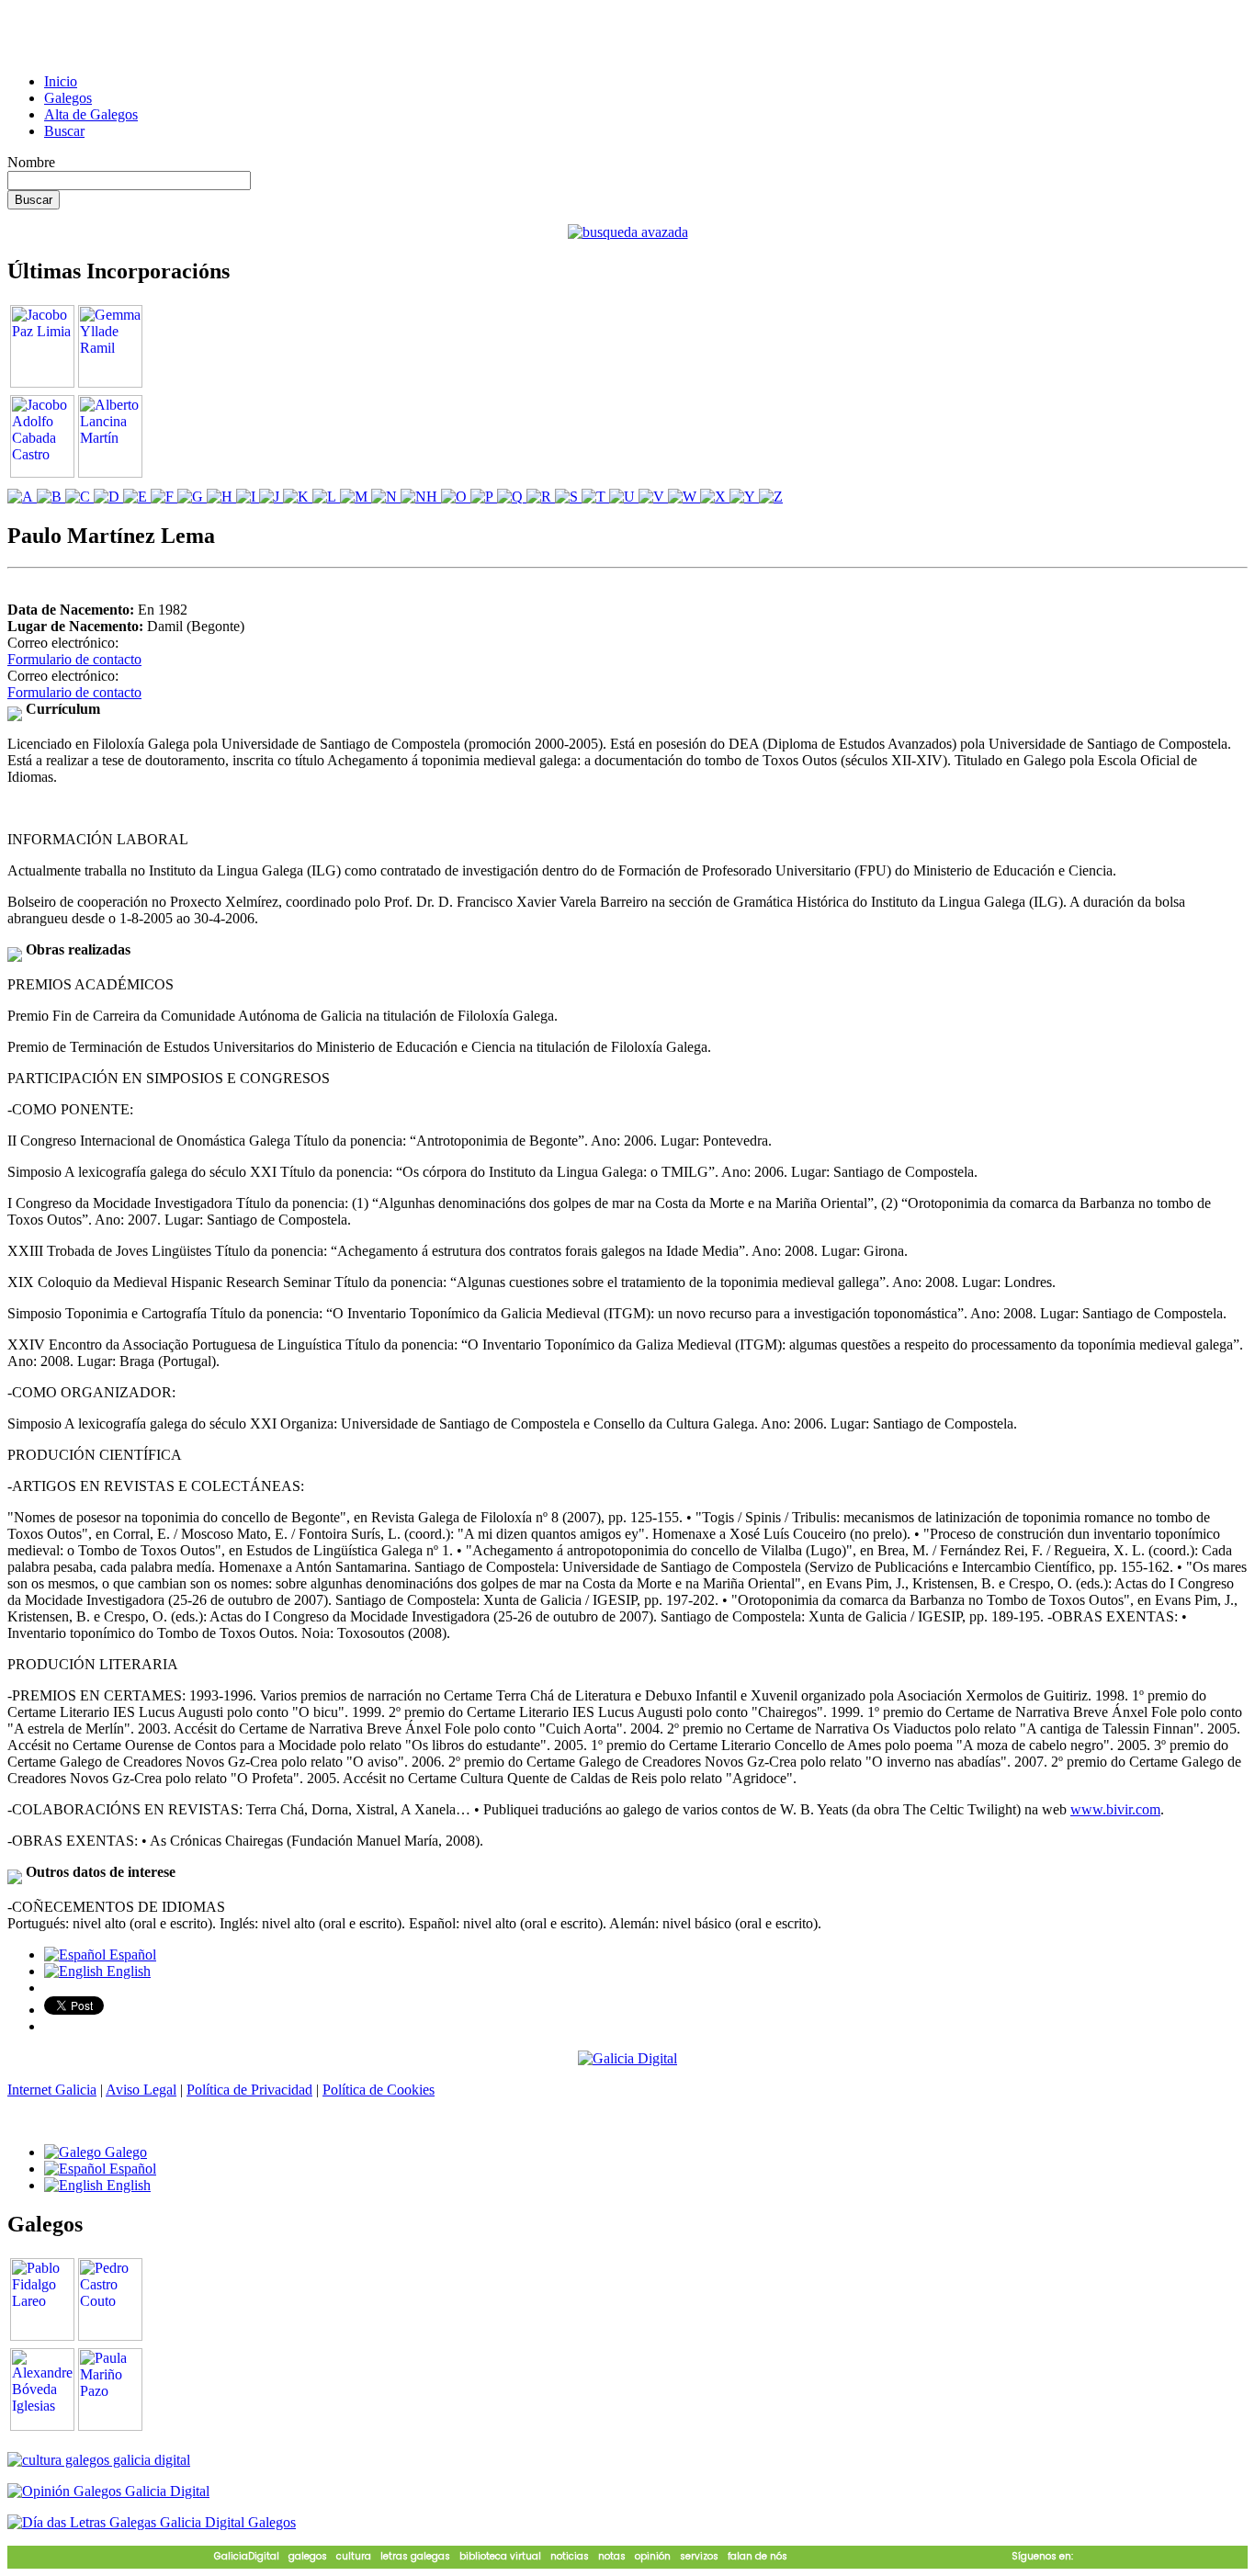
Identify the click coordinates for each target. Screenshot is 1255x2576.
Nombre (31, 162)
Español (131, 1955)
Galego (124, 2152)
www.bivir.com (1115, 1809)
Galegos (68, 98)
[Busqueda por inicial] (22, 497)
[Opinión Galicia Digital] (108, 2491)
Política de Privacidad (249, 2090)
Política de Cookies (379, 2090)
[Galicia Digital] (627, 2057)
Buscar (64, 131)
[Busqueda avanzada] (628, 232)
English (127, 1971)
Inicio (61, 81)
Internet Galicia (52, 2090)
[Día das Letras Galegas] (152, 2522)
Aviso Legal (141, 2090)
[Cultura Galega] (99, 2460)
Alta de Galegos (91, 114)
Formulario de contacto (74, 659)
